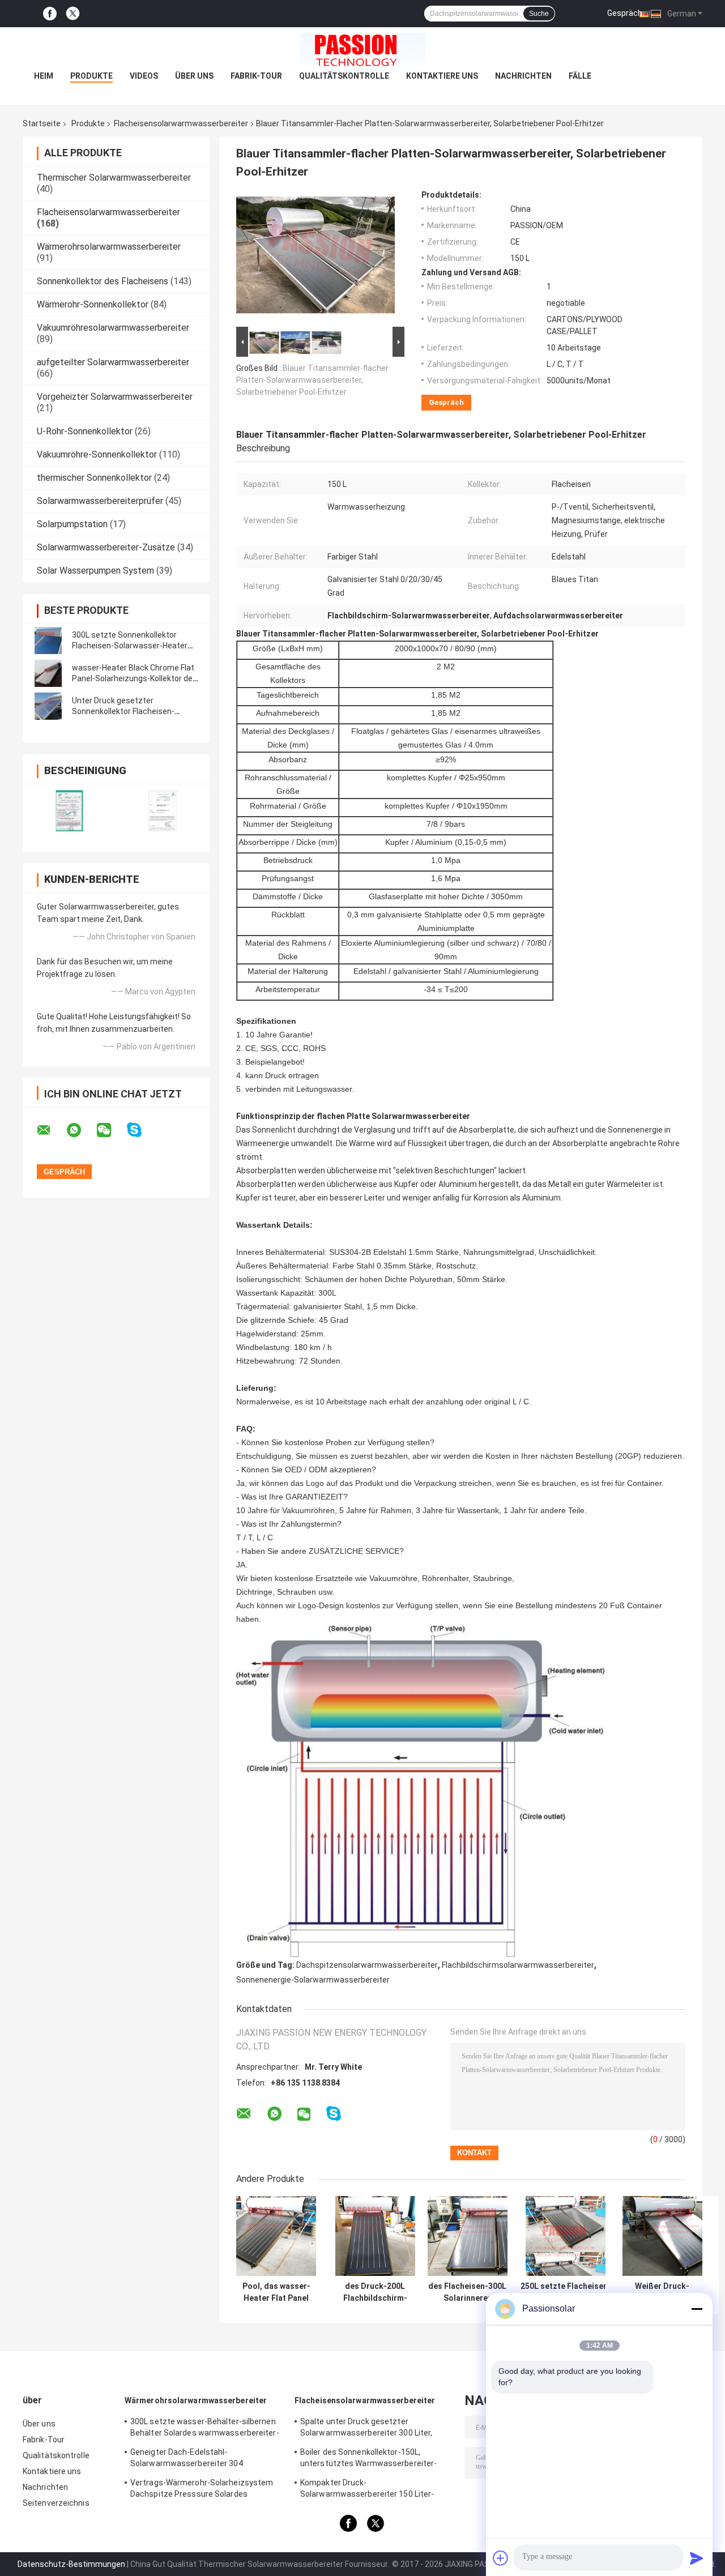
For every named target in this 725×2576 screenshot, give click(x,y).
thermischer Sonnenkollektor (94, 478)
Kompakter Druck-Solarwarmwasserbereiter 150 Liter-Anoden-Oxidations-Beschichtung (367, 2490)
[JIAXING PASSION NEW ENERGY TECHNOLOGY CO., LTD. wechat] (111, 1130)
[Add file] (501, 2558)
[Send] (697, 2558)
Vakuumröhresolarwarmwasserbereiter (113, 328)
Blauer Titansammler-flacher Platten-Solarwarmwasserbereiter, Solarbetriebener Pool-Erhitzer (312, 380)
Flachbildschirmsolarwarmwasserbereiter (518, 1965)
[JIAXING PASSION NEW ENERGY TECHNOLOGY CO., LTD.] (362, 50)
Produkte (91, 76)
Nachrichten (523, 76)
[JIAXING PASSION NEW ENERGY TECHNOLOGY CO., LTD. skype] (141, 1130)
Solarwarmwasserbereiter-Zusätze (106, 547)
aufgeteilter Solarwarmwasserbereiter (113, 362)
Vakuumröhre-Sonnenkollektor (97, 454)
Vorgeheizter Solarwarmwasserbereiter (115, 397)
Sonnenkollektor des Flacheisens (103, 281)
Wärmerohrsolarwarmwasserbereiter (109, 247)
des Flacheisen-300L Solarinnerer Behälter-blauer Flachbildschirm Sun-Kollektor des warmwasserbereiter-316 (467, 2292)
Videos (144, 76)
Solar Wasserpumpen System (95, 571)
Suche (539, 14)
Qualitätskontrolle (344, 76)
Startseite (42, 123)
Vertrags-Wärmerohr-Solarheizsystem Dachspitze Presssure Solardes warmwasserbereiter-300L (202, 2490)
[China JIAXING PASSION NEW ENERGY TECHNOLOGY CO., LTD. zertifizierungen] (69, 811)
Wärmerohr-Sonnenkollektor (93, 304)
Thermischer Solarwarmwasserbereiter (114, 178)
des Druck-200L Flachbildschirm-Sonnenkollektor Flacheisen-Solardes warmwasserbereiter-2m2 (375, 2292)
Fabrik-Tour (256, 76)
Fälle (580, 76)
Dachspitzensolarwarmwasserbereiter (367, 1965)
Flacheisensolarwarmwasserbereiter (181, 123)
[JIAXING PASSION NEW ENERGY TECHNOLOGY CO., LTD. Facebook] (50, 14)
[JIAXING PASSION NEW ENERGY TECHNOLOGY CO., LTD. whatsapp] (81, 1130)
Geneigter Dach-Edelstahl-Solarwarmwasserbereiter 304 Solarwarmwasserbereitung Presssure (202, 2459)
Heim (44, 76)
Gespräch (625, 13)
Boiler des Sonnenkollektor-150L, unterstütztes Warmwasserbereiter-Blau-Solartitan (368, 2459)
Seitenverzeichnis (56, 2503)
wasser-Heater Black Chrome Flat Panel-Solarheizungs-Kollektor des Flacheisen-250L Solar (135, 678)
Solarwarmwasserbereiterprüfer (100, 501)
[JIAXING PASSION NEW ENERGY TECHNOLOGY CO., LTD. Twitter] (73, 14)
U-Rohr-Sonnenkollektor (85, 431)
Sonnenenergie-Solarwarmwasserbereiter (313, 1980)
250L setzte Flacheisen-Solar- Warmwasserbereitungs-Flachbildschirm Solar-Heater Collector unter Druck (566, 2292)
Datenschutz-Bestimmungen (71, 2564)
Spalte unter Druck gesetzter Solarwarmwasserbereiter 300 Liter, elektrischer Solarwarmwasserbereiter (372, 2429)
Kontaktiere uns (442, 76)
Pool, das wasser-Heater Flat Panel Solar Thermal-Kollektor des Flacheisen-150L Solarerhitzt (276, 2292)
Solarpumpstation (72, 524)
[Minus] (697, 2309)
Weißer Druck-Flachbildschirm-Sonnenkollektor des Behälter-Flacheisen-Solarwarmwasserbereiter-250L (662, 2292)
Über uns (194, 76)
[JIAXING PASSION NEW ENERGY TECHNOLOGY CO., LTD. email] (51, 1130)
